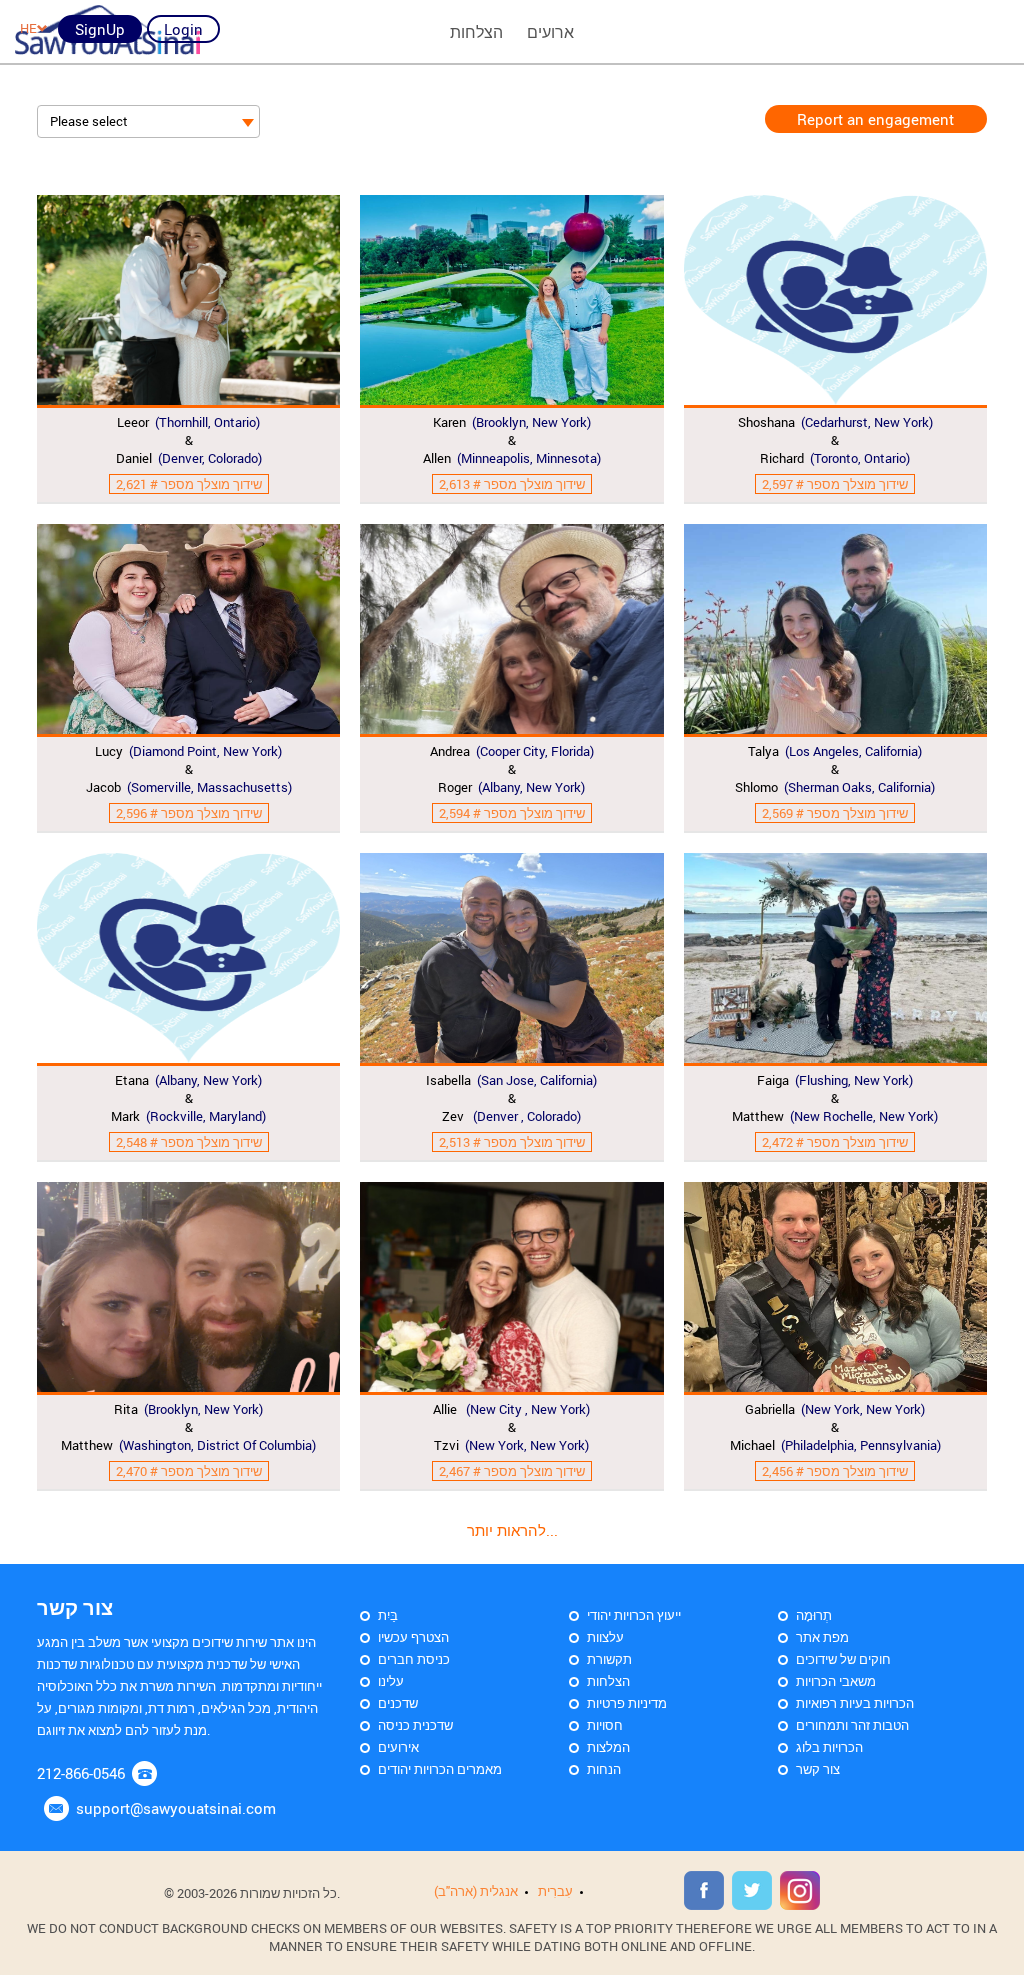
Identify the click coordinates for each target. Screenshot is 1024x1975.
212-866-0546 (81, 1773)
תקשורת (609, 1659)
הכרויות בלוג (829, 1747)
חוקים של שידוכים (843, 1659)
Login (183, 29)
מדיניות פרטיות (627, 1703)
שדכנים (398, 1703)
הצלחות (608, 1681)
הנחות (604, 1769)
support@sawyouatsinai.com (176, 1808)
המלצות (608, 1747)
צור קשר (818, 1769)
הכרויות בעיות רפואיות (855, 1703)
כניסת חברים (414, 1659)
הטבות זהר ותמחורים (852, 1725)
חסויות (605, 1725)
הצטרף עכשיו (413, 1637)
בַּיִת (388, 1615)
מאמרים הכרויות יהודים (440, 1769)
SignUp (100, 29)
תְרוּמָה (814, 1615)
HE (28, 28)
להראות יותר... (512, 1530)
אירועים (398, 1747)
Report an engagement (875, 119)
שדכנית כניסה (415, 1725)
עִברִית (555, 1891)
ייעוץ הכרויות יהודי (634, 1615)
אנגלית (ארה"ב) (476, 1891)
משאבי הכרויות (836, 1681)
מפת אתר (822, 1637)
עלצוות (605, 1637)
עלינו (391, 1681)
